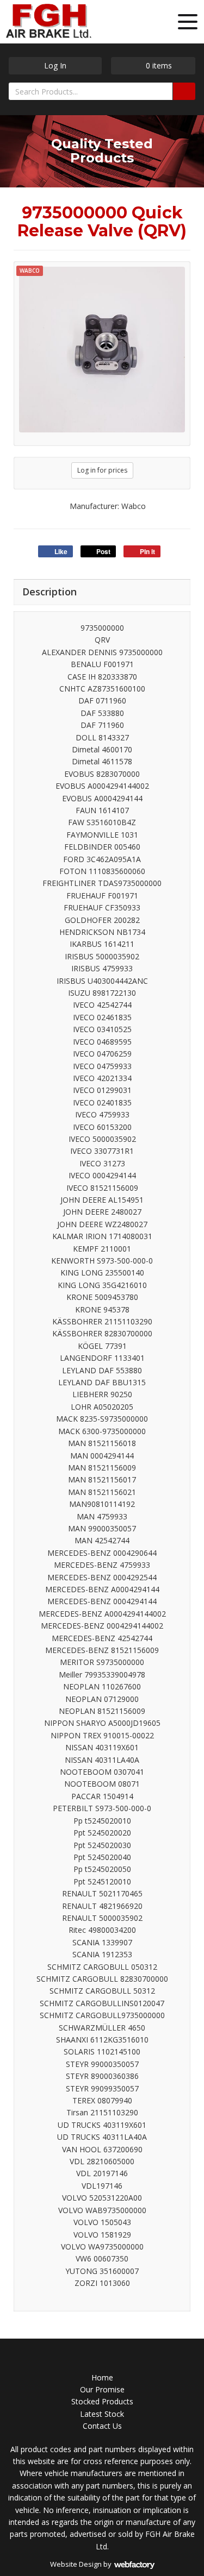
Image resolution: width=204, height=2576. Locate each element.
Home (102, 2377)
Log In (55, 65)
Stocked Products (102, 2401)
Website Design (76, 2564)
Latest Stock (102, 2414)
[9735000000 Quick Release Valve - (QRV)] (102, 350)
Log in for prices (102, 470)
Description (50, 592)
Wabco (30, 271)
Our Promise (102, 2389)
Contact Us (102, 2426)
